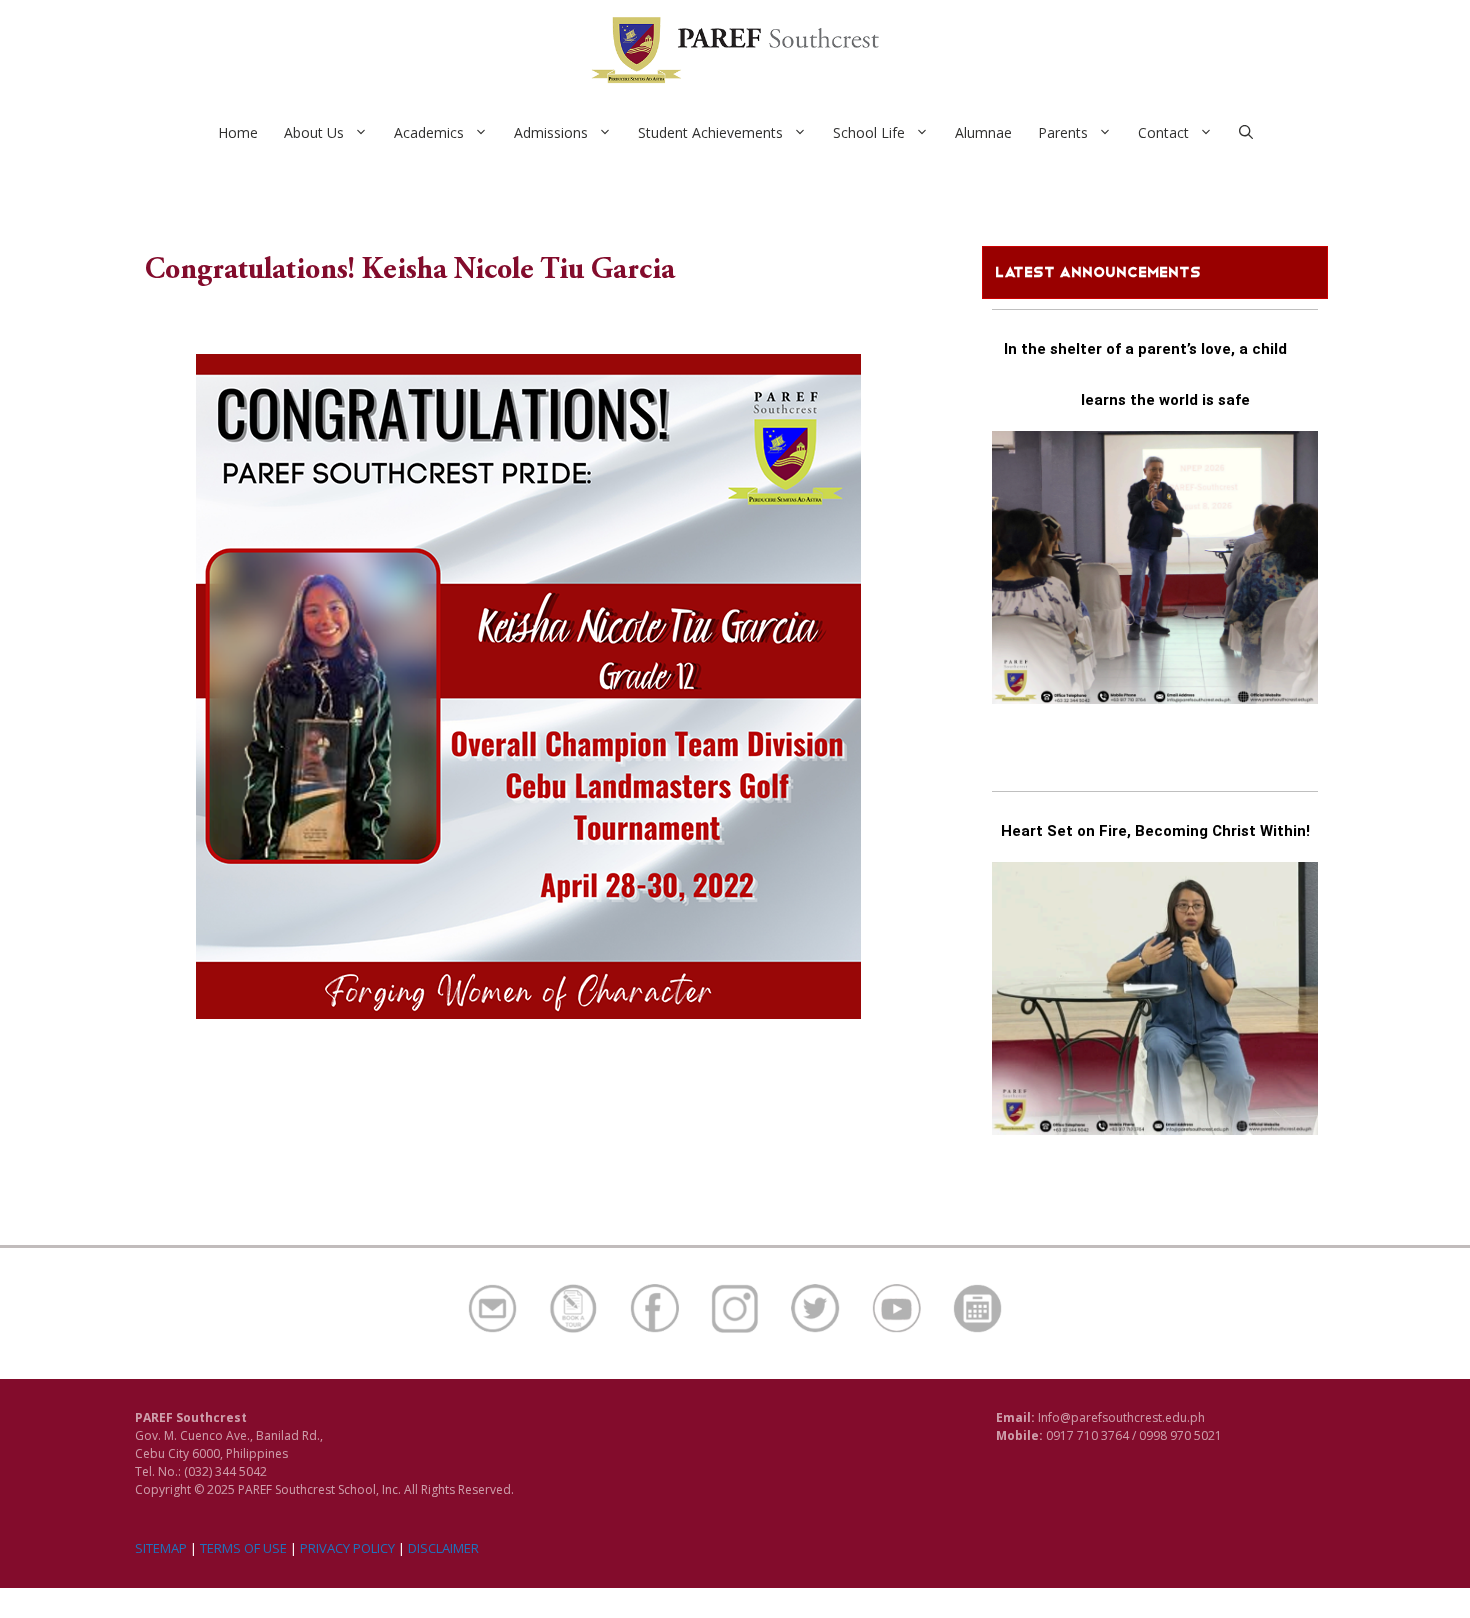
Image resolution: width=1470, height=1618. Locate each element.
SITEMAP (161, 1548)
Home (238, 132)
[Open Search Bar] (1246, 133)
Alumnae (983, 132)
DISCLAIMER (443, 1548)
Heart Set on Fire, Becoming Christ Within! (1155, 831)
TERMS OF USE (243, 1548)
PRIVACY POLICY (347, 1548)
